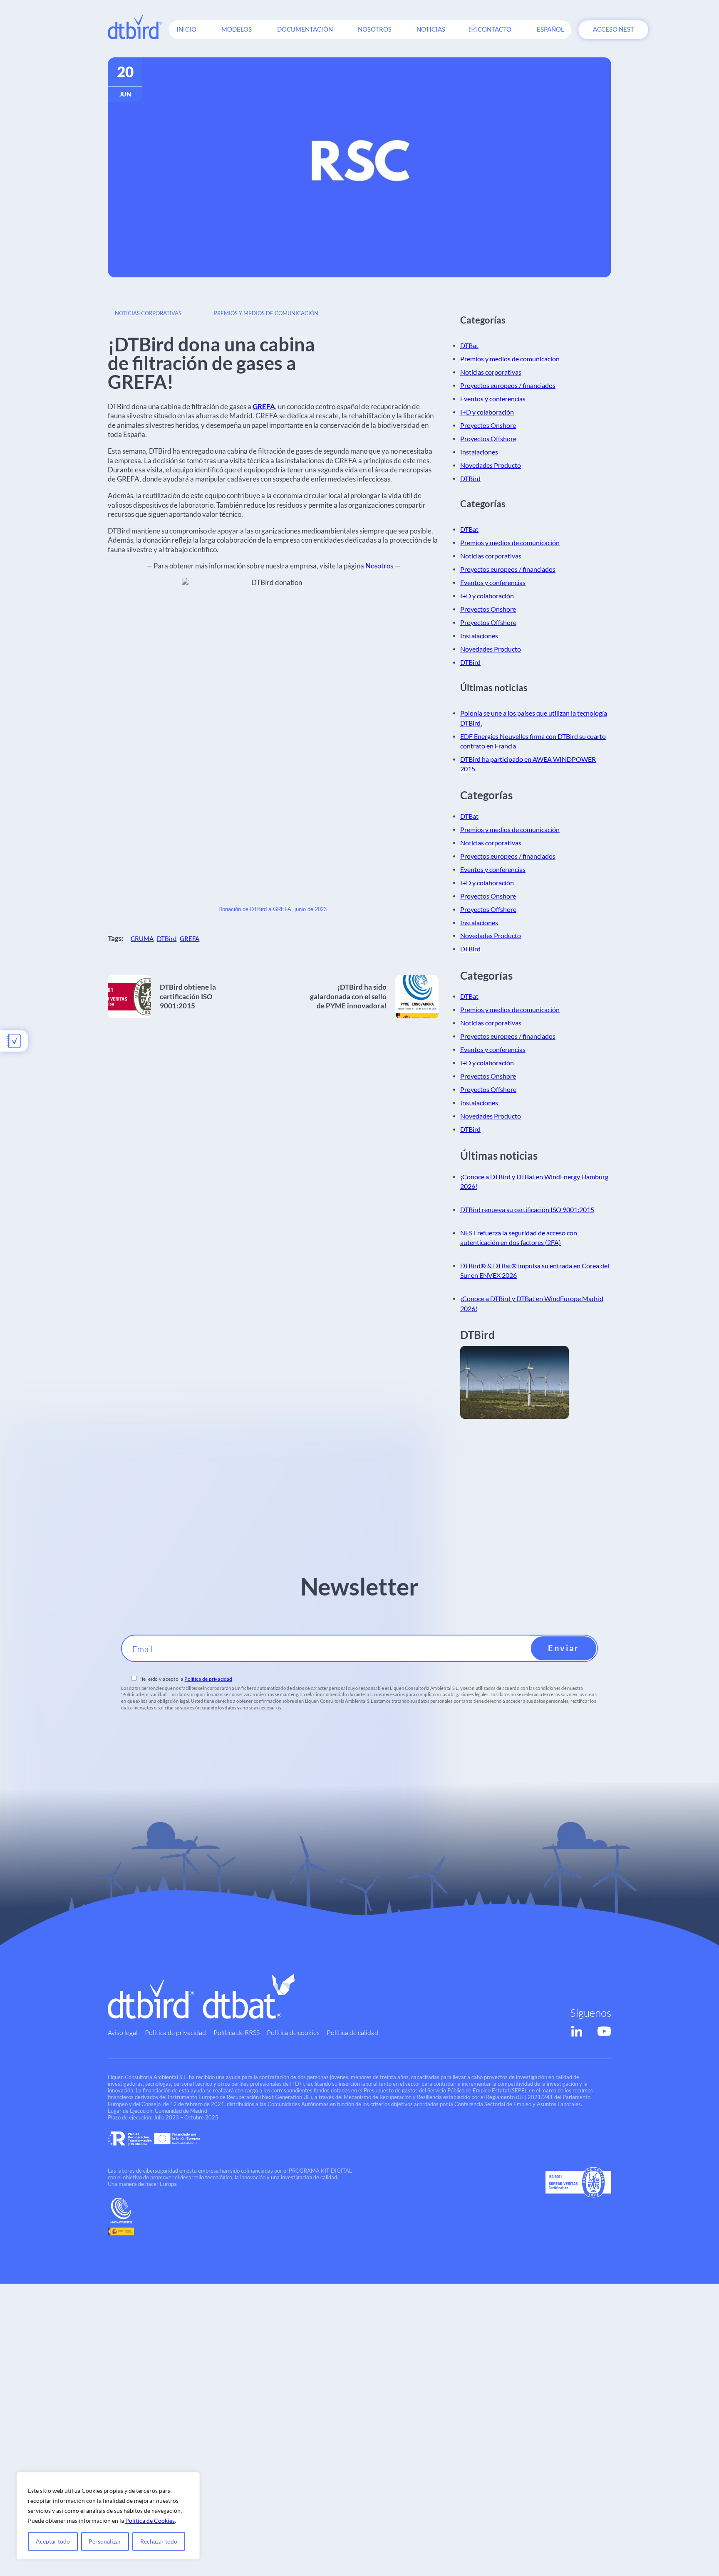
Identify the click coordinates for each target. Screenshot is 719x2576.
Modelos (237, 29)
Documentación (305, 29)
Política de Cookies (150, 2520)
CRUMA (142, 939)
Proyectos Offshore (488, 439)
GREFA (264, 406)
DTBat (469, 346)
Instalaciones (479, 452)
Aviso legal (123, 2032)
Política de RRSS (237, 2032)
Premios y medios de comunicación (266, 313)
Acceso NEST (614, 29)
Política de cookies (293, 2032)
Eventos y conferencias (493, 399)
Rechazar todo (159, 2541)
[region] (108, 2516)
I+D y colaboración (487, 412)
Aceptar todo (53, 2541)
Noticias (431, 29)
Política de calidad (352, 2032)
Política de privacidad (208, 1679)
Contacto (495, 29)
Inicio (186, 29)
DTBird (167, 939)
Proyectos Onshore (488, 425)
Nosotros (375, 29)
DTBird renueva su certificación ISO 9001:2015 (527, 1210)
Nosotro (378, 566)
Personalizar (105, 2541)
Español (550, 29)
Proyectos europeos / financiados (508, 385)
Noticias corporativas (148, 313)
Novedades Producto (491, 465)
